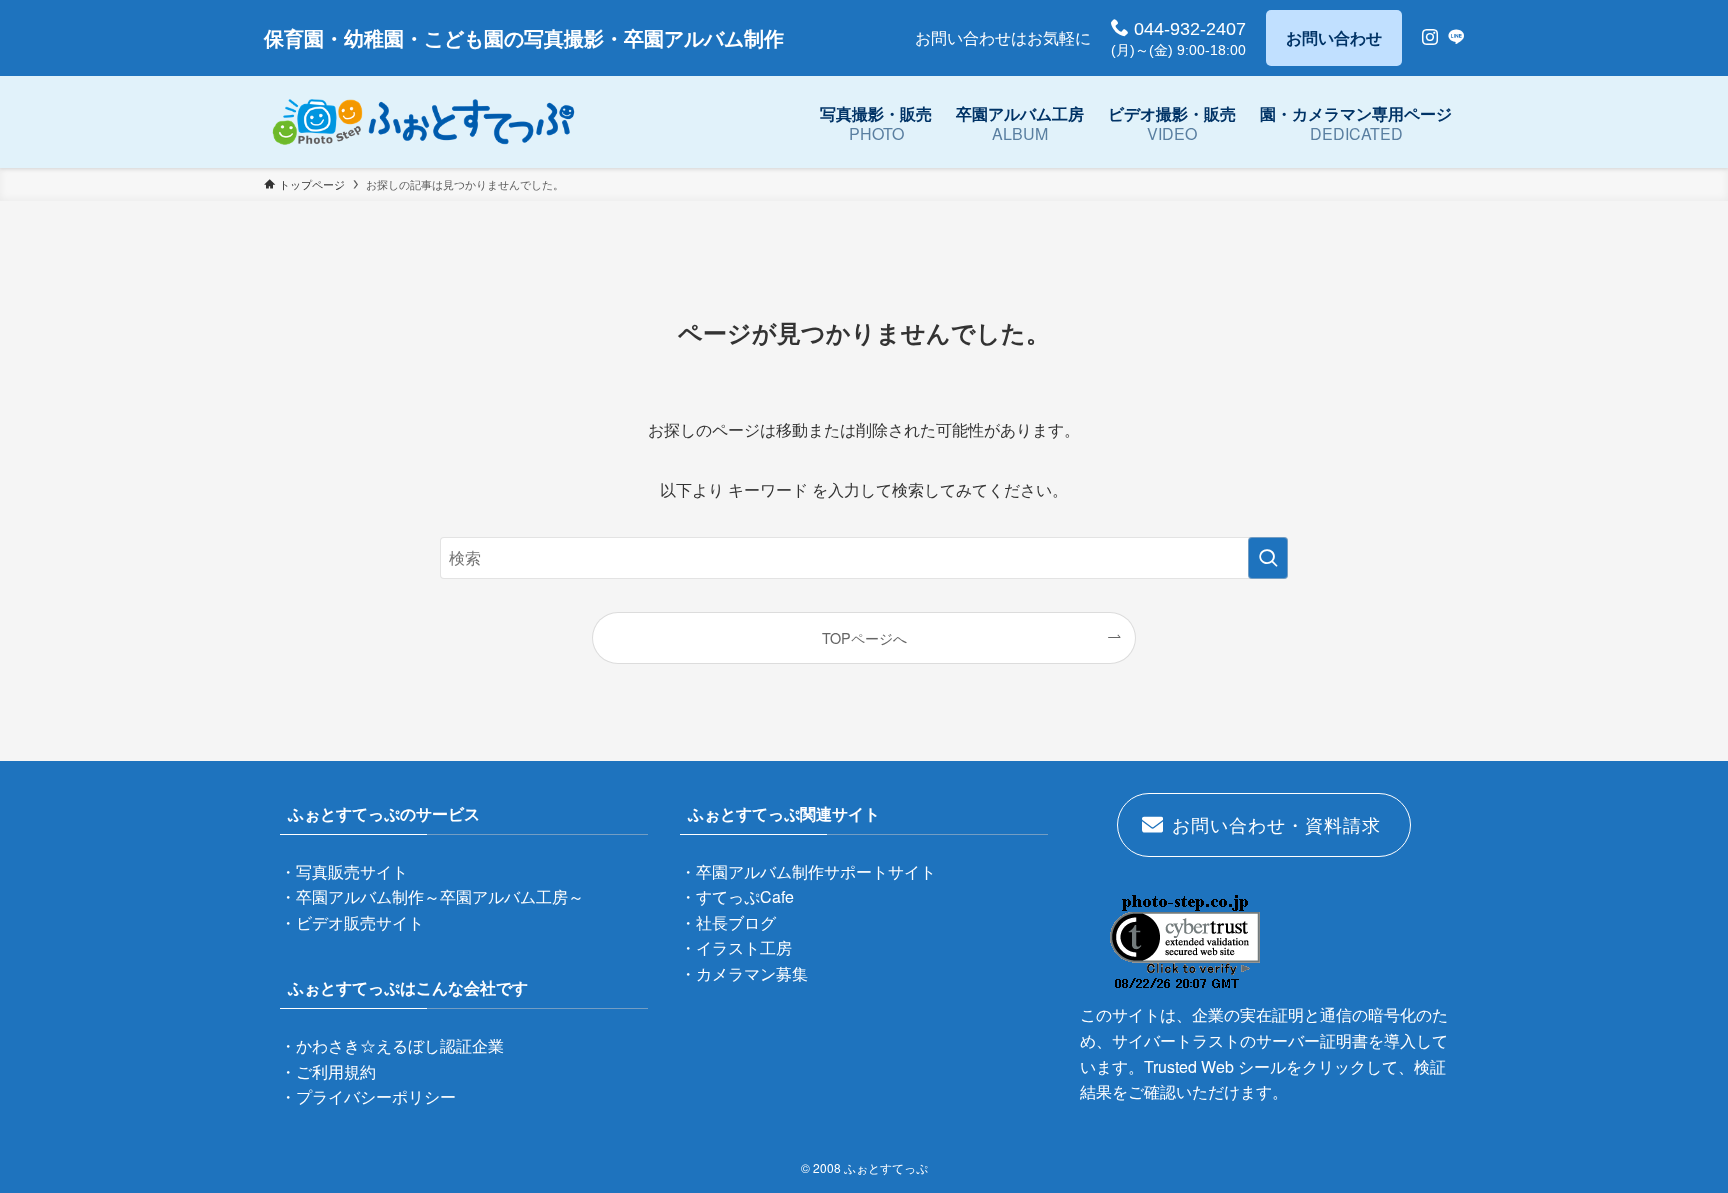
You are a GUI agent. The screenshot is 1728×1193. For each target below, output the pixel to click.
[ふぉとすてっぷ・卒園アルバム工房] (423, 122)
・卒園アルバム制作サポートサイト (808, 871)
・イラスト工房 (736, 947)
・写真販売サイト (344, 871)
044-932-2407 (1187, 29)
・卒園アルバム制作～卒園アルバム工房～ (432, 896)
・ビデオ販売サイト (352, 922)
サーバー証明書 (1312, 1040)
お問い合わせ (1334, 37)
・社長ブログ (728, 922)
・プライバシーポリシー (368, 1096)
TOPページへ (864, 637)
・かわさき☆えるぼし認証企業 (392, 1045)
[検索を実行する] (1268, 558)
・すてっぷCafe (737, 896)
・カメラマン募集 (744, 973)
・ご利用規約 (328, 1071)
